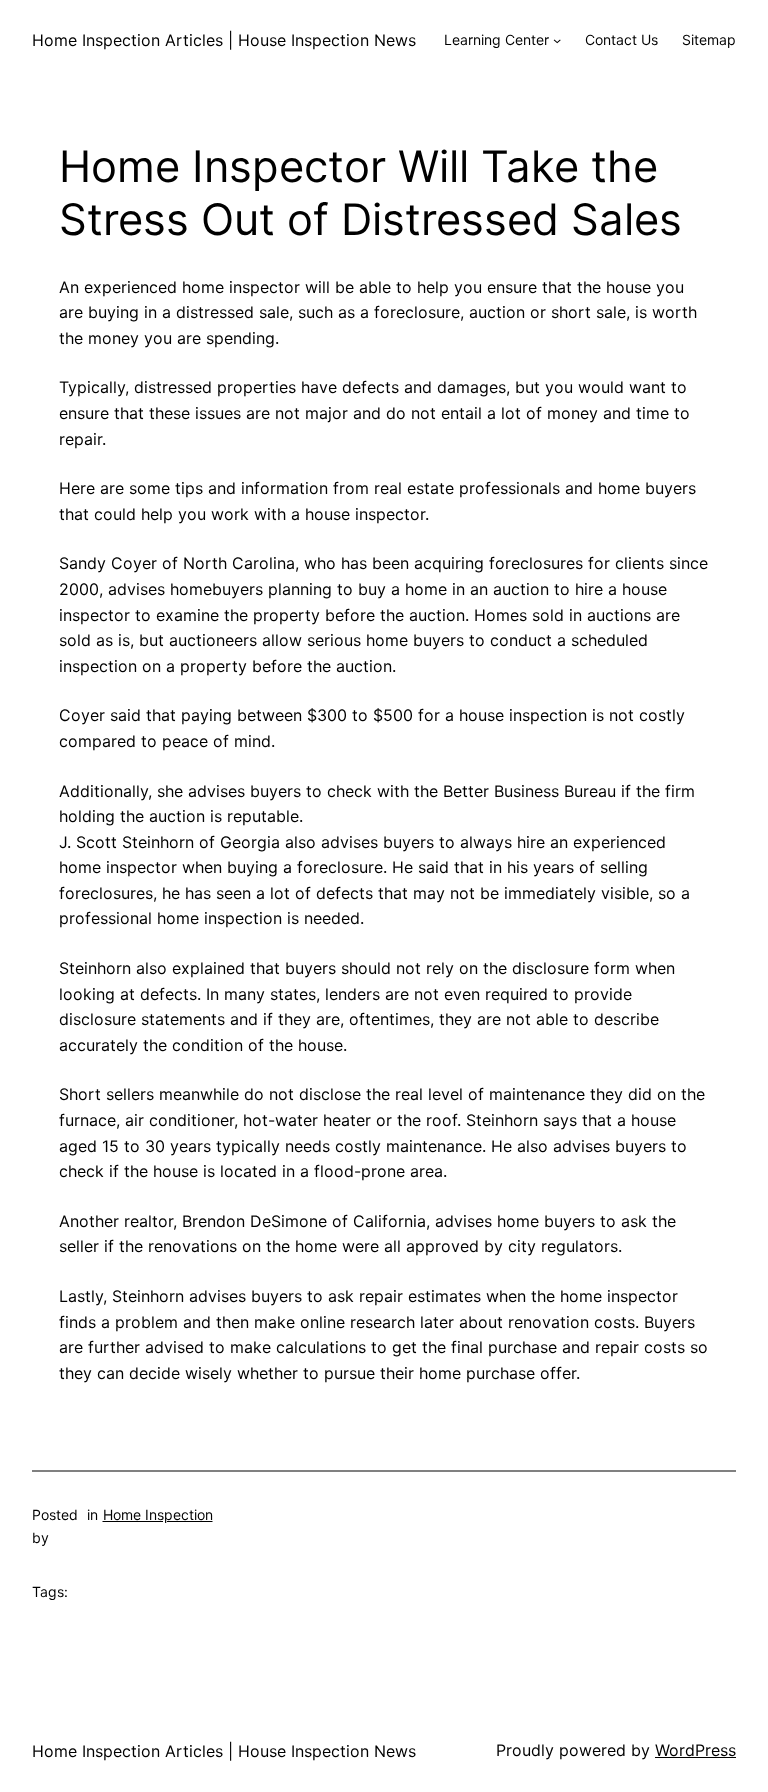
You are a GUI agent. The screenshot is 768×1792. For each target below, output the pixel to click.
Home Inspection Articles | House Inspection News (224, 40)
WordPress (695, 1750)
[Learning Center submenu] (557, 40)
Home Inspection (158, 1514)
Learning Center (496, 39)
